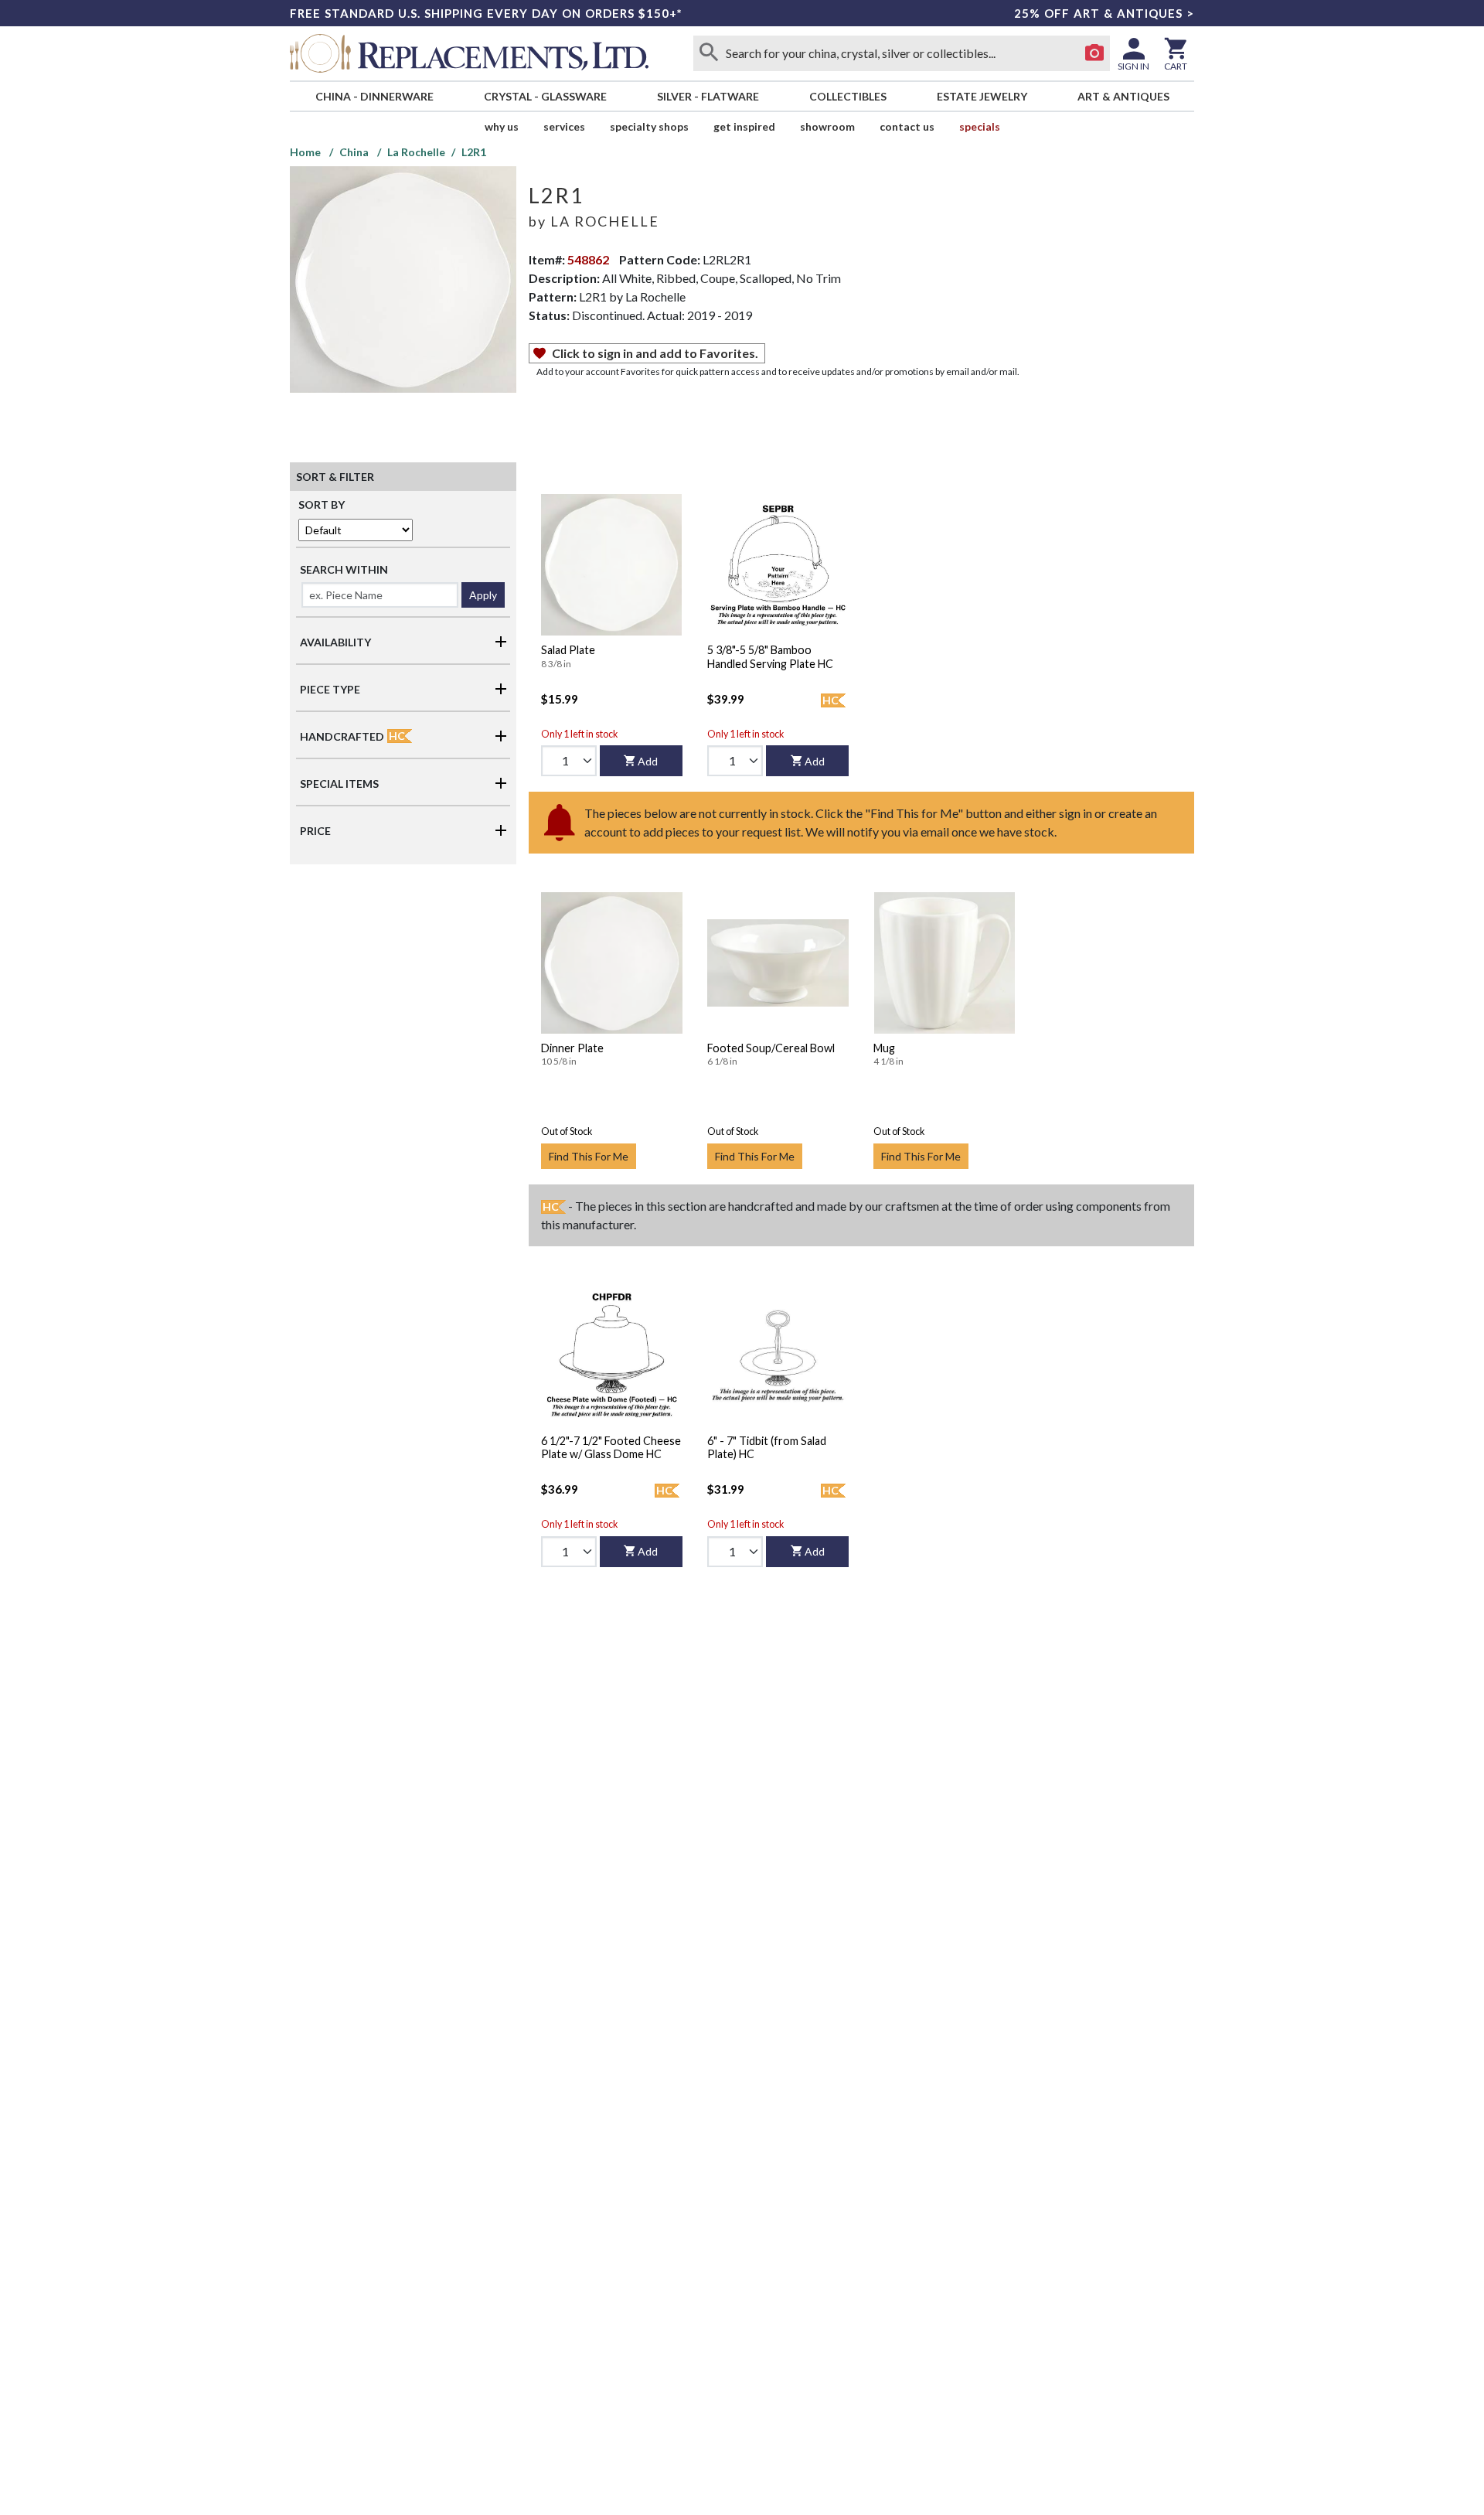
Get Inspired (744, 126)
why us (502, 126)
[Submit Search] (709, 53)
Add (648, 761)
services (564, 126)
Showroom (827, 126)
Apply (483, 595)
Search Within (344, 569)
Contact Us (907, 126)
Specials (980, 126)
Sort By (322, 504)
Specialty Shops (649, 126)
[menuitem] (374, 96)
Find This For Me (589, 1156)
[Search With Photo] (1094, 53)
